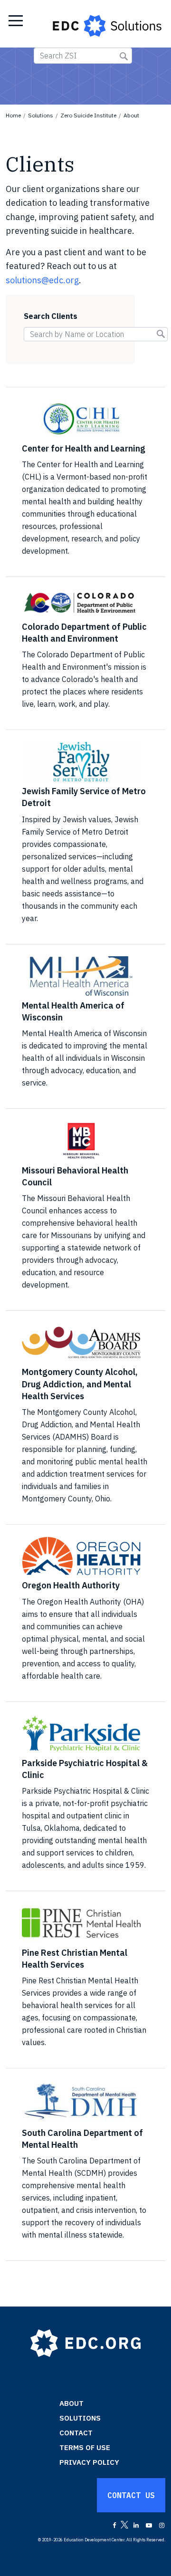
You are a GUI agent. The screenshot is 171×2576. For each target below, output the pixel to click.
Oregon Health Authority (71, 1585)
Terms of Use (85, 2447)
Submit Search (124, 56)
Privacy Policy (89, 2462)
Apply (165, 335)
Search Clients (51, 316)
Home (13, 115)
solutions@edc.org (42, 280)
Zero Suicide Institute (88, 115)
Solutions (41, 115)
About (131, 115)
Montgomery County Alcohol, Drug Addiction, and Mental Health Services (80, 1384)
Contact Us (131, 2495)
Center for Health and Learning (84, 448)
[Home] (108, 24)
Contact (76, 2433)
